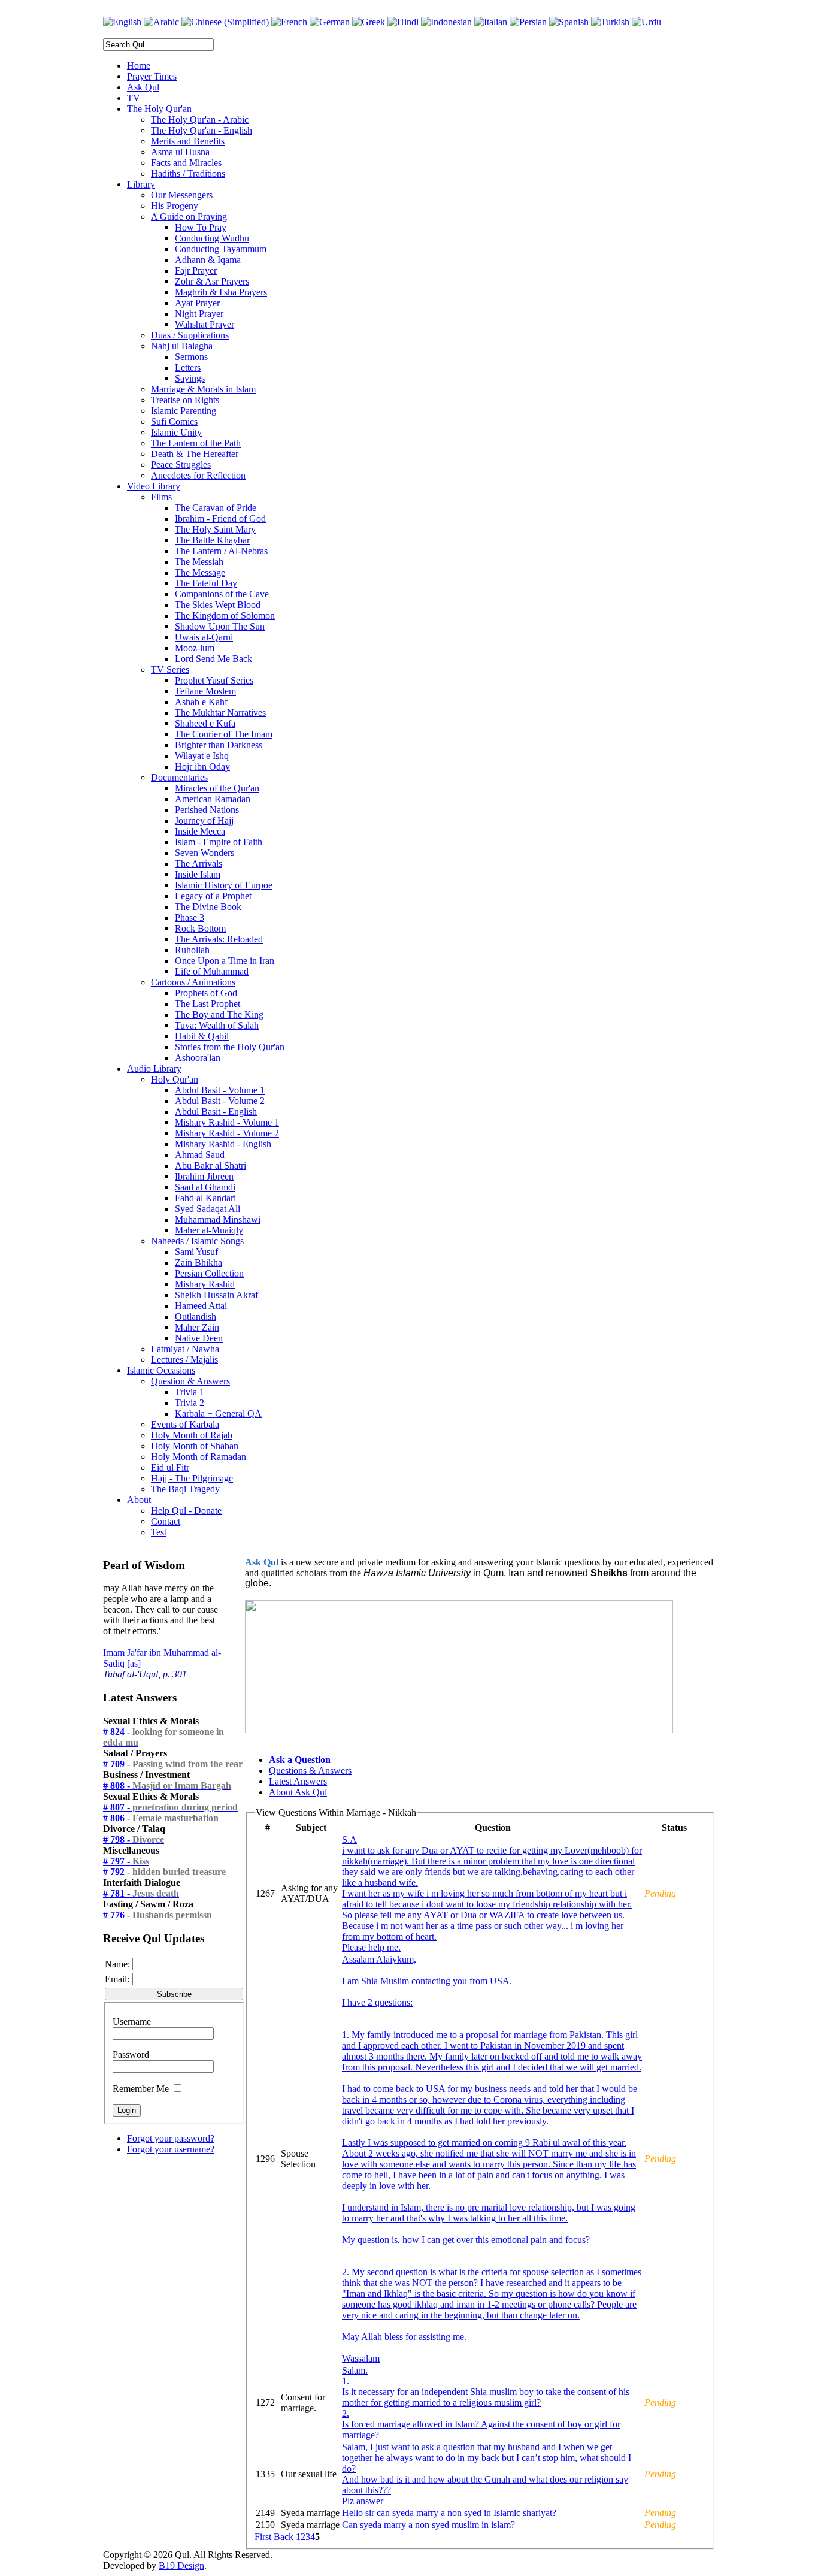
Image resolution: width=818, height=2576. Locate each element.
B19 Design (181, 2566)
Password (131, 2055)
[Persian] (528, 22)
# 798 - (134, 1839)
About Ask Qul (298, 1792)
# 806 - (161, 1818)
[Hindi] (403, 22)
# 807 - (170, 1807)
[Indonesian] (446, 22)
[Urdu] (646, 22)
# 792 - (164, 1872)
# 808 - (167, 1786)
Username (132, 2022)
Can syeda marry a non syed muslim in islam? (428, 2525)
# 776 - (157, 1915)
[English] (122, 22)
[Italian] (491, 22)
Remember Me (141, 2089)
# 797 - (126, 1861)
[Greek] (369, 22)
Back (284, 2537)
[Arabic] (161, 22)
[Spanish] (569, 22)
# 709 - (173, 1764)
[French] (289, 22)
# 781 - (141, 1893)
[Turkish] (610, 22)
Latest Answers (298, 1781)
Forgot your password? (171, 2138)
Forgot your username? (171, 2149)
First (263, 2537)
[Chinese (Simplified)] (225, 22)
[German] (330, 22)
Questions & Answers (310, 1771)
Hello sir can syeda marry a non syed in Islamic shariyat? (449, 2513)
